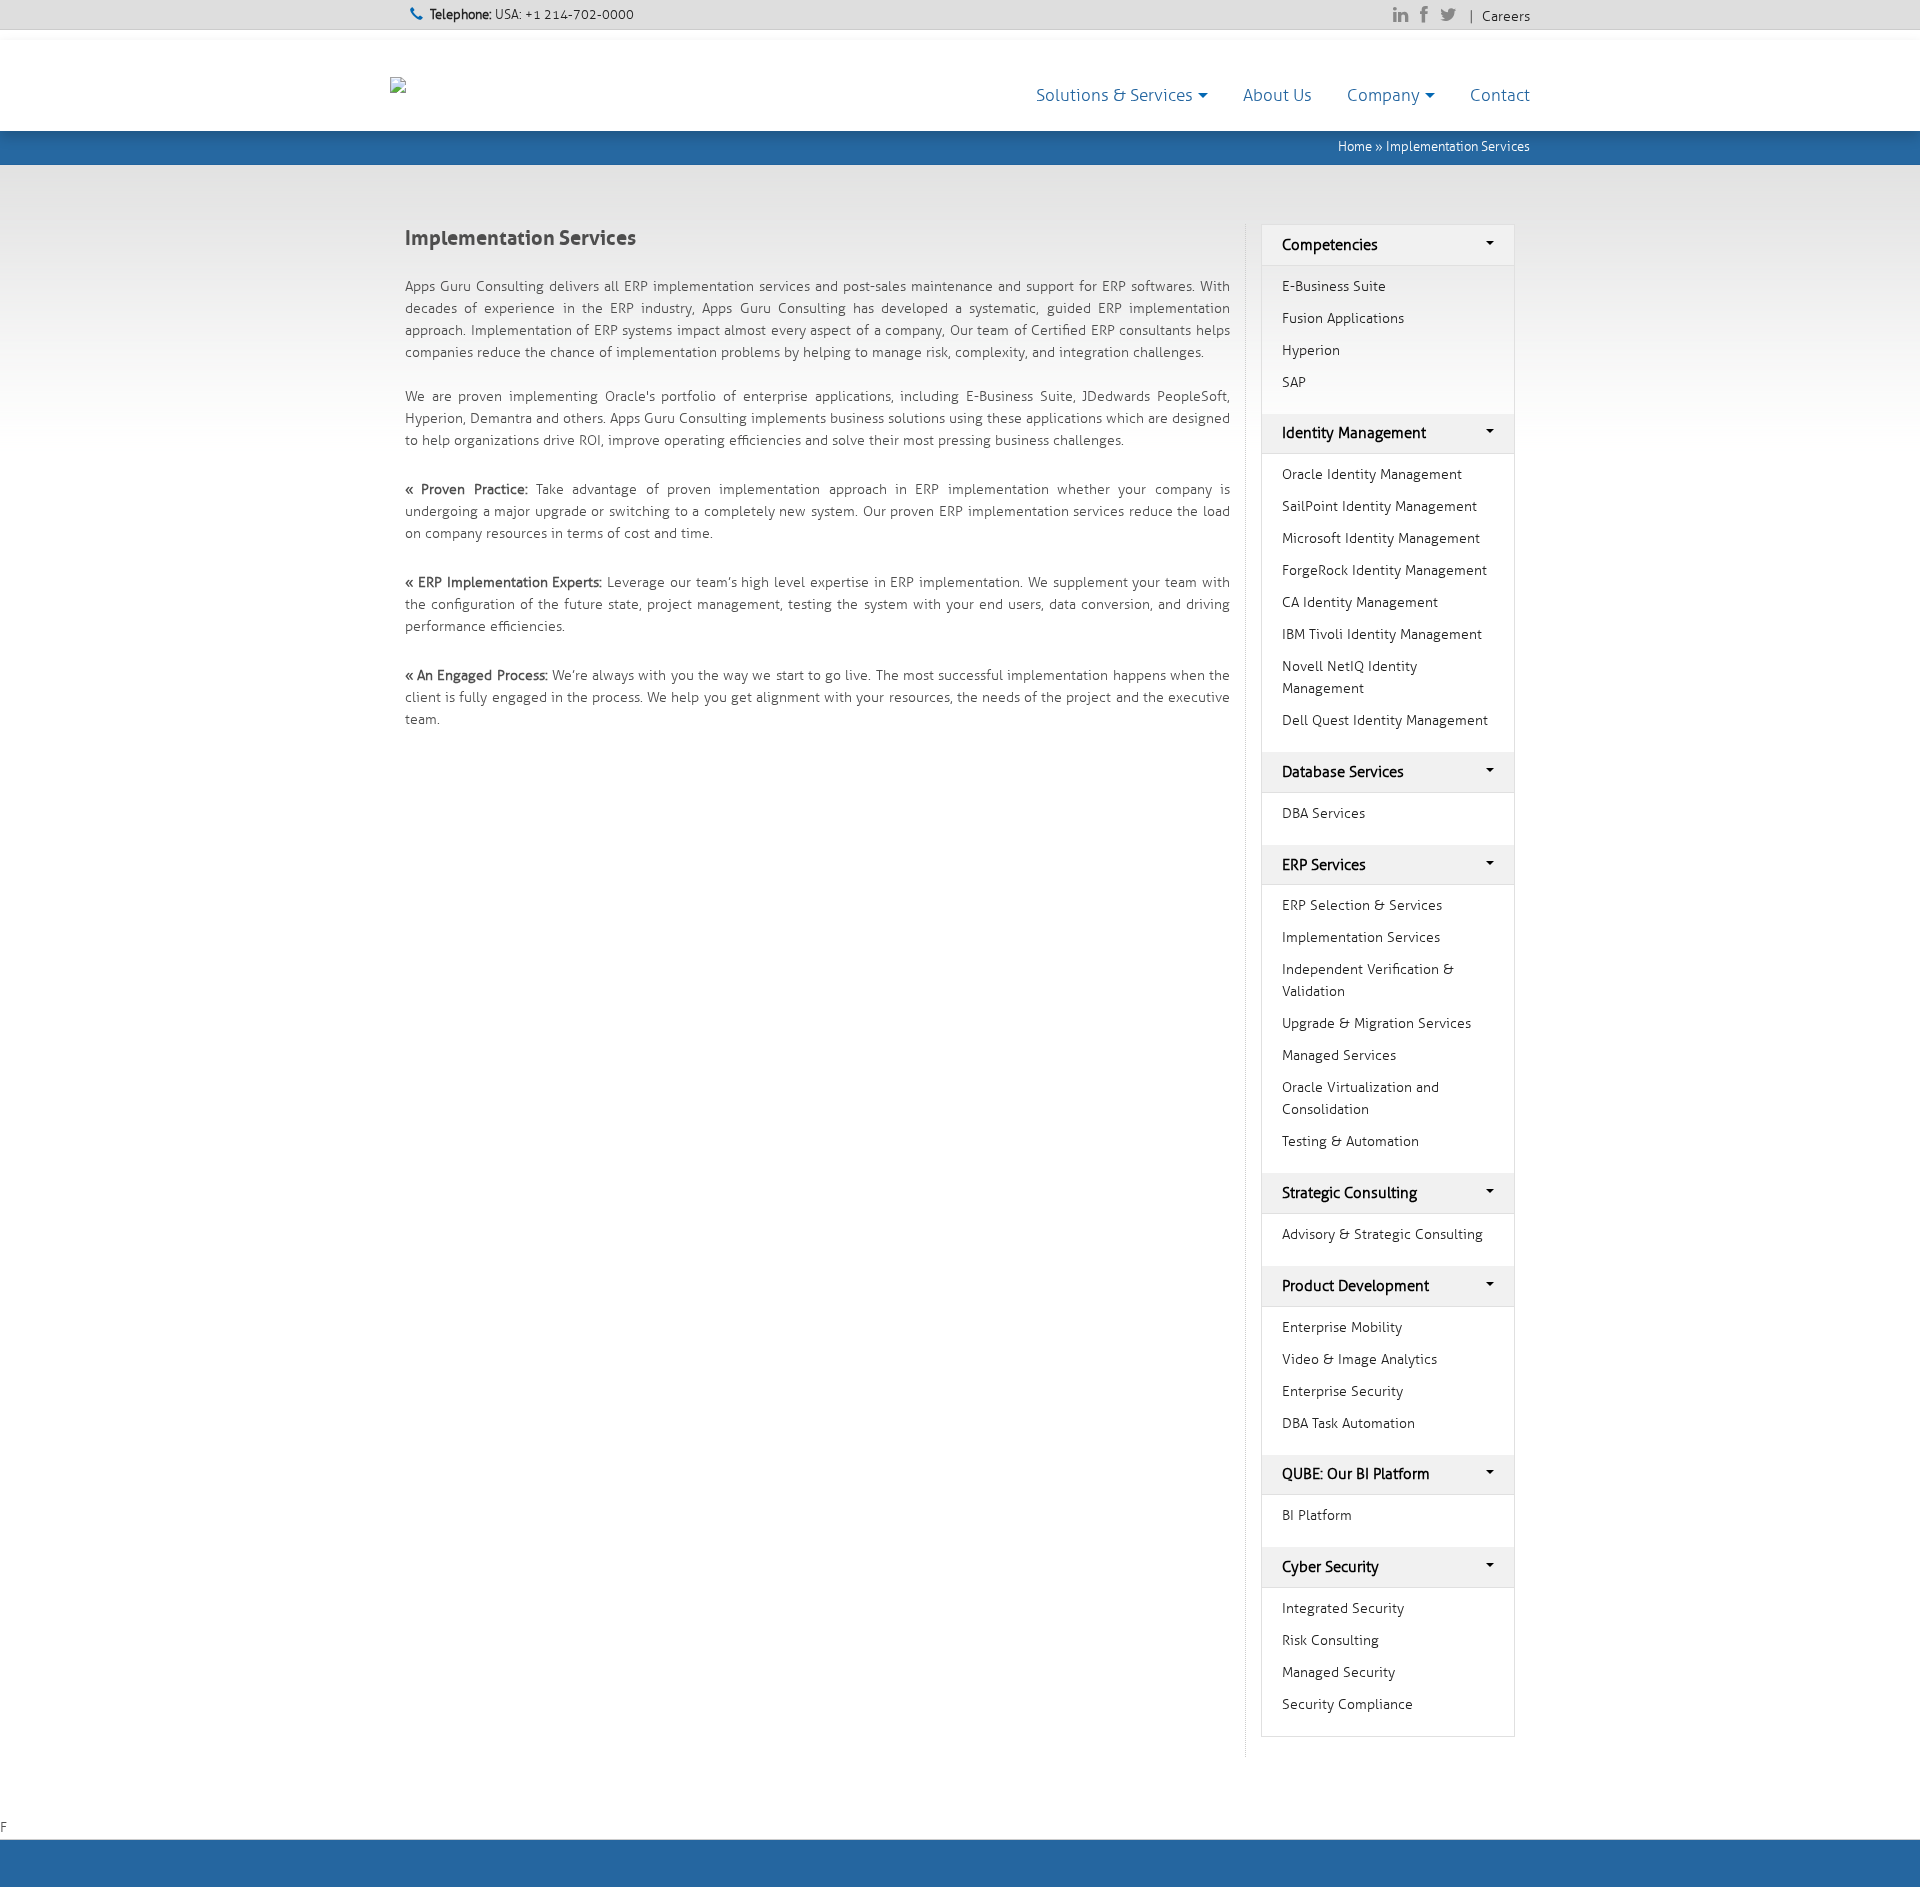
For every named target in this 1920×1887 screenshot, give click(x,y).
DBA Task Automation (1348, 1423)
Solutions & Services (1114, 95)
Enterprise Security (1342, 1391)
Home (1355, 147)
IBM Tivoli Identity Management (1382, 634)
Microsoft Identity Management (1381, 538)
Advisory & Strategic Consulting (1382, 1234)
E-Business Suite (1334, 286)
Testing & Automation (1350, 1141)
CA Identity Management (1360, 602)
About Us (1277, 95)
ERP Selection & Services (1362, 905)
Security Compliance (1347, 1704)
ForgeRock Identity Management (1384, 570)
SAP (1294, 382)
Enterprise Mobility (1342, 1327)
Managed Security (1338, 1672)
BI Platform (1317, 1515)
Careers (1506, 16)
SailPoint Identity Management (1379, 506)
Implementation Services (1458, 147)
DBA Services (1323, 813)
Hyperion (1311, 350)
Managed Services (1339, 1055)
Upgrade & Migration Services (1376, 1023)
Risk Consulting (1330, 1640)
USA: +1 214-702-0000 (532, 15)
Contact (1500, 95)
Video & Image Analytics (1359, 1359)
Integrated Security (1343, 1608)
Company (1383, 95)
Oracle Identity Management (1372, 474)
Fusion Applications (1343, 318)
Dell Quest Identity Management (1385, 720)
